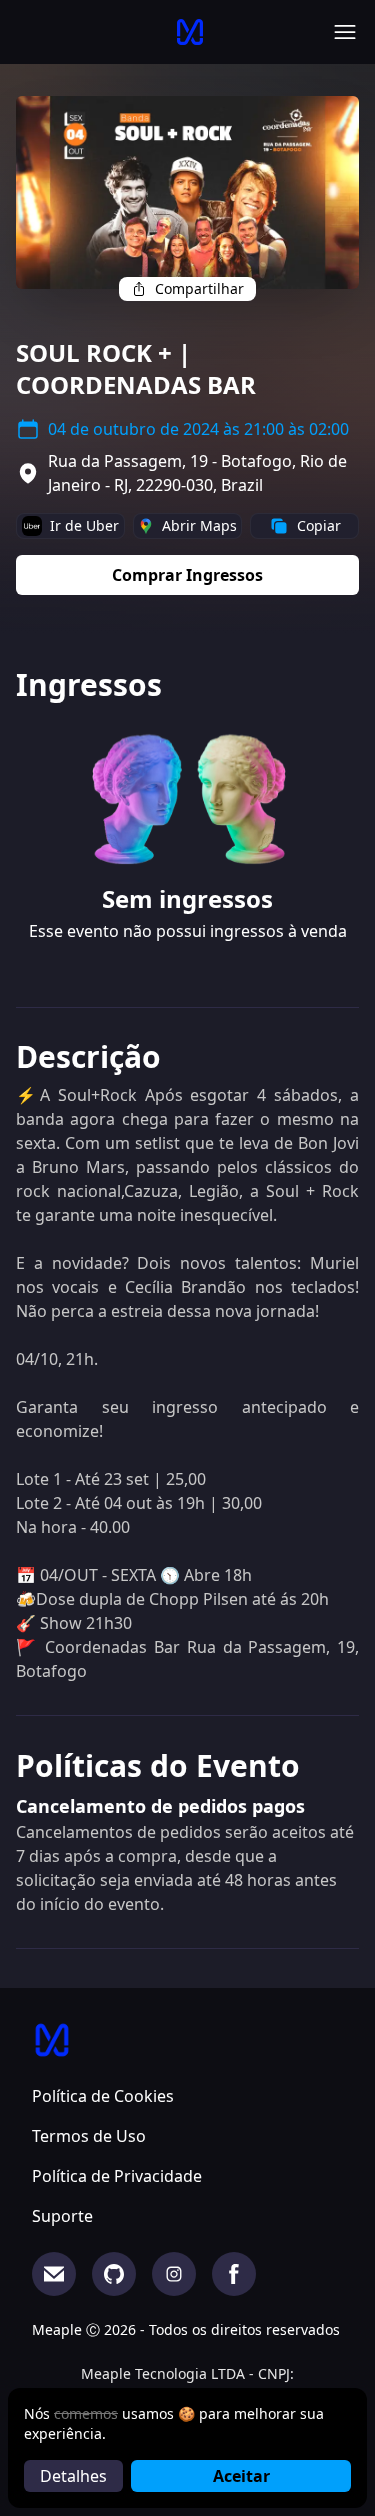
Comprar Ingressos (187, 575)
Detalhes (73, 2476)
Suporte (62, 2216)
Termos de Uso (89, 2136)
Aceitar (241, 2476)
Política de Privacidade (117, 2176)
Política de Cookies (103, 2096)
